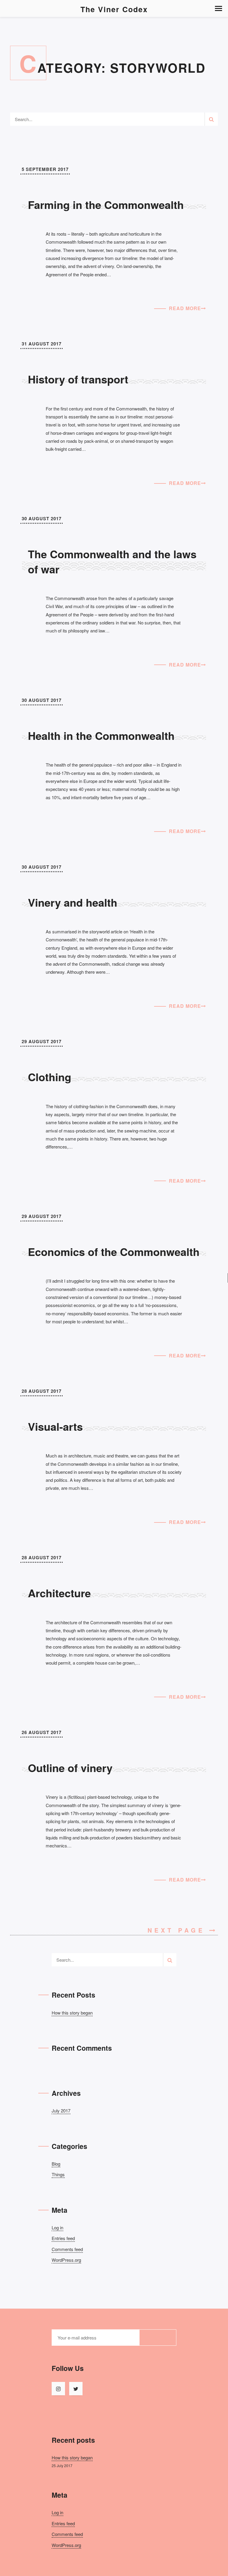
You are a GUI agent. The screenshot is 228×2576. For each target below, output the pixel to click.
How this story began (72, 2013)
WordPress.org (66, 2260)
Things (58, 2174)
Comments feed (67, 2249)
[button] (218, 8)
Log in (57, 2227)
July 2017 (61, 2111)
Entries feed (63, 2238)
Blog (56, 2164)
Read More (185, 308)
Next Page (178, 1930)
